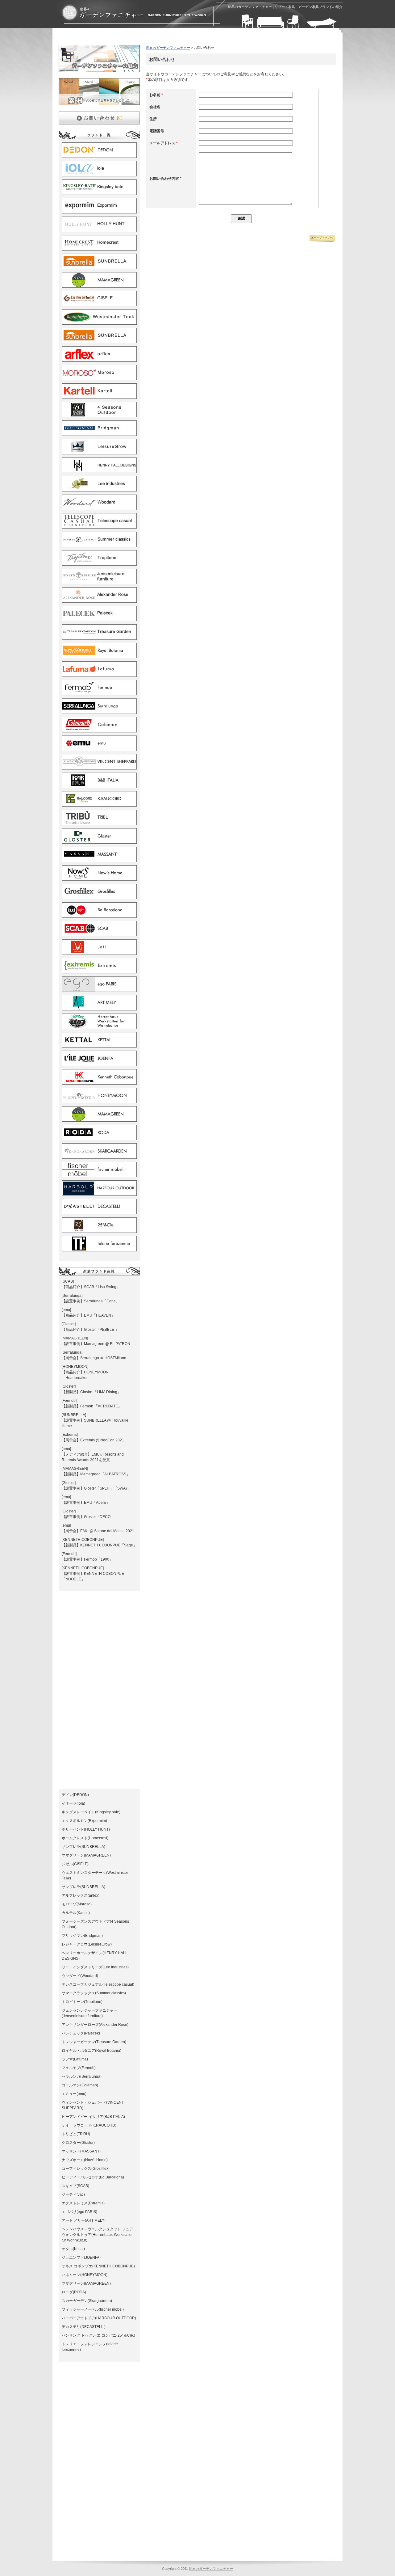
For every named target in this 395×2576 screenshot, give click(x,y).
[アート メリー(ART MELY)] (99, 1008)
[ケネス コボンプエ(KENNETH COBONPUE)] (99, 1082)
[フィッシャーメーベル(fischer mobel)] (99, 1174)
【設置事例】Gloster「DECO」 (88, 1517)
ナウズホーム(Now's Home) (85, 2160)
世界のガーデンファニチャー (168, 48)
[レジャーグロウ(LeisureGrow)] (99, 452)
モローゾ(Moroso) (77, 1904)
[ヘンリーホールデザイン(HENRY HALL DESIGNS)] (99, 470)
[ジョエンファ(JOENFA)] (99, 1063)
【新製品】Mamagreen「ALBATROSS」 (96, 1474)
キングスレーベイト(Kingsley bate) (91, 1812)
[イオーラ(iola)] (99, 174)
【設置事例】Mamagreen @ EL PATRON (96, 1344)
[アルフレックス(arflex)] (99, 359)
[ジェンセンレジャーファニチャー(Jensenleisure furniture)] (99, 581)
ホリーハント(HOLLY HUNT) (86, 1829)
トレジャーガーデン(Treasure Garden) (94, 2042)
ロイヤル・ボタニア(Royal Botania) (91, 2051)
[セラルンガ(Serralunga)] (99, 711)
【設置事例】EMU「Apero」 (86, 1503)
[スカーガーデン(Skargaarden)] (99, 1156)
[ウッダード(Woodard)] (99, 507)
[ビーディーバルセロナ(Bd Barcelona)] (99, 915)
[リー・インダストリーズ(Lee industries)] (99, 489)
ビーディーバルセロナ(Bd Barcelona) (93, 2177)
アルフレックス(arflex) (81, 1895)
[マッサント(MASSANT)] (99, 859)
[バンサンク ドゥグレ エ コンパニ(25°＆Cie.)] (99, 1230)
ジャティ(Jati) (73, 2194)
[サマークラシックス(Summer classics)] (99, 544)
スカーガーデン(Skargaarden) (87, 2301)
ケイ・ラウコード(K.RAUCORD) (89, 2125)
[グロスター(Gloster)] (99, 841)
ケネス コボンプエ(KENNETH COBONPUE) (98, 2266)
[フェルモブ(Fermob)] (99, 693)
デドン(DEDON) (75, 1795)
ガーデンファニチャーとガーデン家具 (134, 13)
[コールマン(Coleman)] (99, 730)
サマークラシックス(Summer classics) (94, 1993)
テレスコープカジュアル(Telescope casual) (98, 1984)
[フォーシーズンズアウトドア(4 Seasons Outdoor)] (99, 415)
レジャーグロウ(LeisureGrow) (87, 1944)
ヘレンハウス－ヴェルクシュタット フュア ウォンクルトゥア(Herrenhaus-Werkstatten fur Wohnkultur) (98, 2235)
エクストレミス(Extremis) (83, 2203)
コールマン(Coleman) (80, 2085)
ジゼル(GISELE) (75, 1864)
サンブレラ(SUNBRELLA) (83, 1847)
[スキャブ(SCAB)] (99, 934)
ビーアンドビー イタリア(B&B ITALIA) (93, 2117)
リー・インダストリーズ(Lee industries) (95, 1967)
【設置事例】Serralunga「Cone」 (91, 1301)
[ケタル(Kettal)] (99, 1045)
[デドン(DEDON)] (99, 155)
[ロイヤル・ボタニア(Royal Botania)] (99, 656)
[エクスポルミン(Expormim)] (99, 211)
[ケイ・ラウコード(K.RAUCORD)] (99, 804)
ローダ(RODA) (74, 2292)
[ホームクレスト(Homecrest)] (99, 248)
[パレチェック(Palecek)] (99, 618)
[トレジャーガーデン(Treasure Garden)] (99, 637)
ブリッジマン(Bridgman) (82, 1936)
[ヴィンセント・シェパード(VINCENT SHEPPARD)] (99, 767)
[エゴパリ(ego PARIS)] (99, 989)
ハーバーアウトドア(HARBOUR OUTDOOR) (99, 2318)
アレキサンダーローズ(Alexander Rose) (95, 2025)
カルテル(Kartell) (76, 1913)
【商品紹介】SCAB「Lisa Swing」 (91, 1287)
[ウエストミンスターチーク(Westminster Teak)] (99, 322)
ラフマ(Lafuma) (75, 2059)
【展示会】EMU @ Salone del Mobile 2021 (98, 1531)
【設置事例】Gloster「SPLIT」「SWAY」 (97, 1488)
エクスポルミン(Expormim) (84, 1821)
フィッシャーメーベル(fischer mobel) (93, 2309)
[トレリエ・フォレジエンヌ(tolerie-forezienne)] (99, 1249)
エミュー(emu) (74, 2094)
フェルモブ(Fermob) (79, 2068)
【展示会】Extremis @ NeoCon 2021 (93, 1440)
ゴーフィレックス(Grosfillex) (86, 2169)
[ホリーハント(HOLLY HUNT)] (99, 229)
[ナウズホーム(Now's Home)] (99, 878)
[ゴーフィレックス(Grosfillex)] (99, 896)
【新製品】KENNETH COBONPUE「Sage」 (99, 1545)
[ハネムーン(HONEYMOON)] (99, 1100)
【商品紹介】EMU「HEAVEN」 (88, 1315)
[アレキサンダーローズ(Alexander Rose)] (99, 600)
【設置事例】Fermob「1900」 (87, 1559)
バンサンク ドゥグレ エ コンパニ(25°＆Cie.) (98, 2335)
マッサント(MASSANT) (81, 2151)
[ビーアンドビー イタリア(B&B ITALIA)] (99, 785)
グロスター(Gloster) (78, 2143)
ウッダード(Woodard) (80, 1976)
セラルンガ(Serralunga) (82, 2076)
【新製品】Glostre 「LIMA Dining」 (91, 1392)
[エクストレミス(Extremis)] (99, 971)
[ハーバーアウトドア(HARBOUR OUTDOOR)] (99, 1193)
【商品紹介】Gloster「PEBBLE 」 (90, 1330)
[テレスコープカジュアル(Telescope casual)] (99, 526)
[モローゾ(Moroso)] (99, 377)
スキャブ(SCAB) (75, 2186)
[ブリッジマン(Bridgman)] (99, 433)
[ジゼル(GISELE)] (99, 303)
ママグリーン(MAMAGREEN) (86, 1855)
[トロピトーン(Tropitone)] (99, 563)
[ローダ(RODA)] (99, 1137)
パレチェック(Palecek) (81, 2033)
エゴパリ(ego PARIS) (79, 2212)
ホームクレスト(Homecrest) (85, 1838)
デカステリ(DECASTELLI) (84, 2327)
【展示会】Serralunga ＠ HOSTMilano (94, 1358)
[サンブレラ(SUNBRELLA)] (99, 266)
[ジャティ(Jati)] (99, 952)
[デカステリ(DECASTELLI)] (99, 1212)
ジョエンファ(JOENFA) (81, 2258)
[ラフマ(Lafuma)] (99, 674)
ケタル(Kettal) (73, 2249)
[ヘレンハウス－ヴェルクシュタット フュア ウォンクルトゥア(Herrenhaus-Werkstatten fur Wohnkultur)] (99, 1026)
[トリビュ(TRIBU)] (99, 822)
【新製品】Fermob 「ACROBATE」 (92, 1406)
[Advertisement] (131, 38)
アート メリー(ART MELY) (84, 2220)
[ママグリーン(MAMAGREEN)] (99, 285)
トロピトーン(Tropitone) (82, 2002)
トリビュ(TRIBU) (76, 2134)
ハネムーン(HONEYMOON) (85, 2275)
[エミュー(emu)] (99, 748)
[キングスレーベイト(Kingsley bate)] (99, 192)
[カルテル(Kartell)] (99, 396)
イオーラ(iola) (73, 1803)
